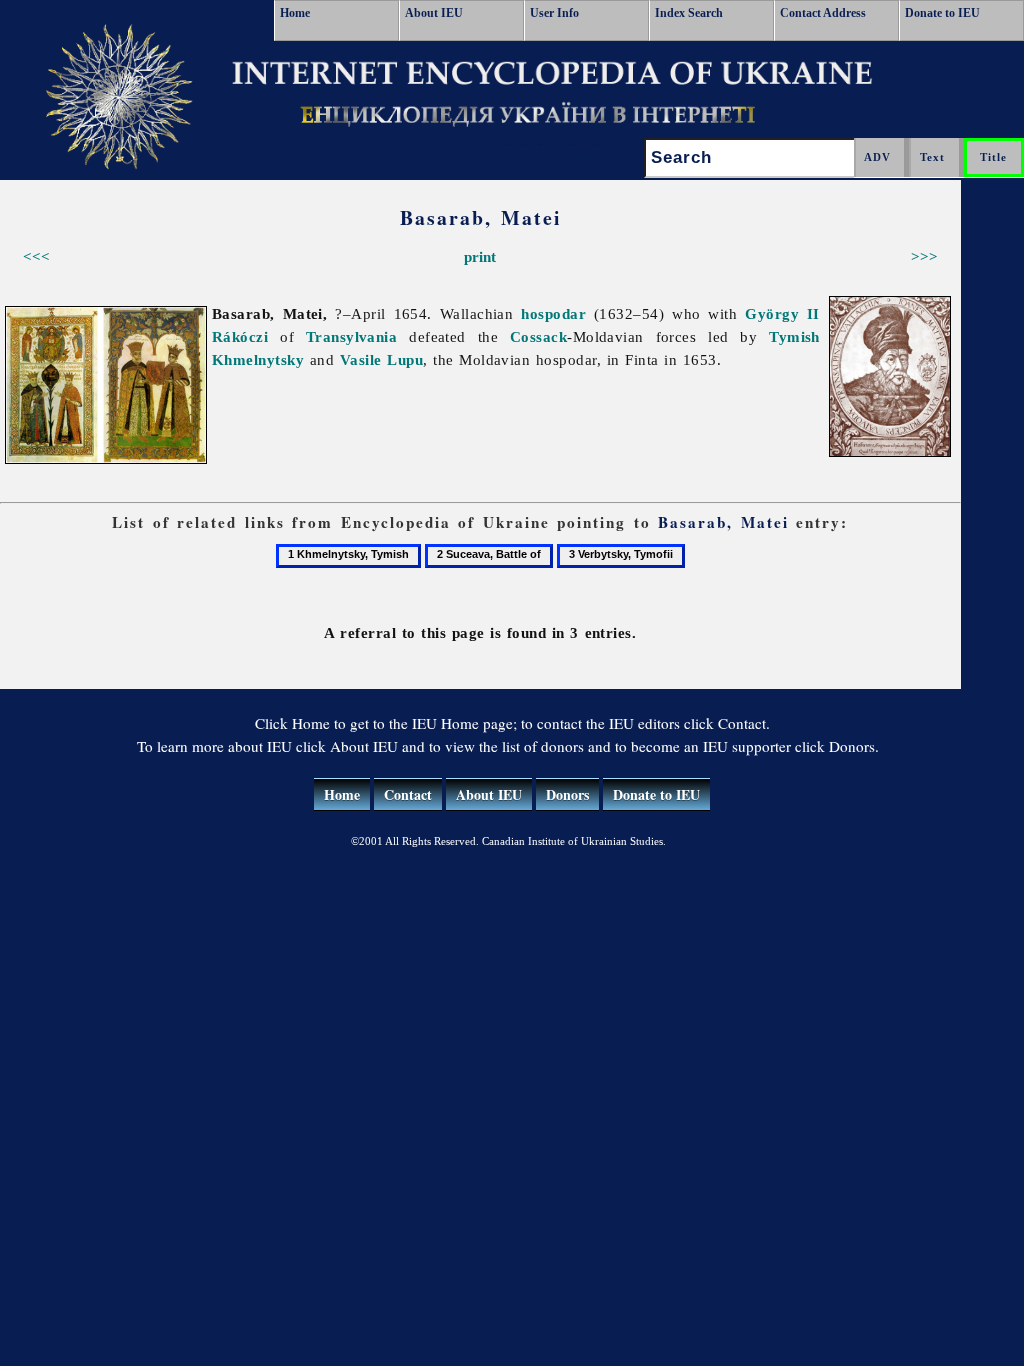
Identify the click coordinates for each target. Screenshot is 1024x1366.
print (480, 256)
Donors (567, 794)
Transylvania (351, 336)
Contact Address (823, 13)
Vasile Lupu (381, 359)
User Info (554, 13)
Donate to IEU (942, 13)
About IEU (434, 13)
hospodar (553, 313)
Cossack (538, 336)
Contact (408, 794)
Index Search (689, 13)
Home (295, 13)
